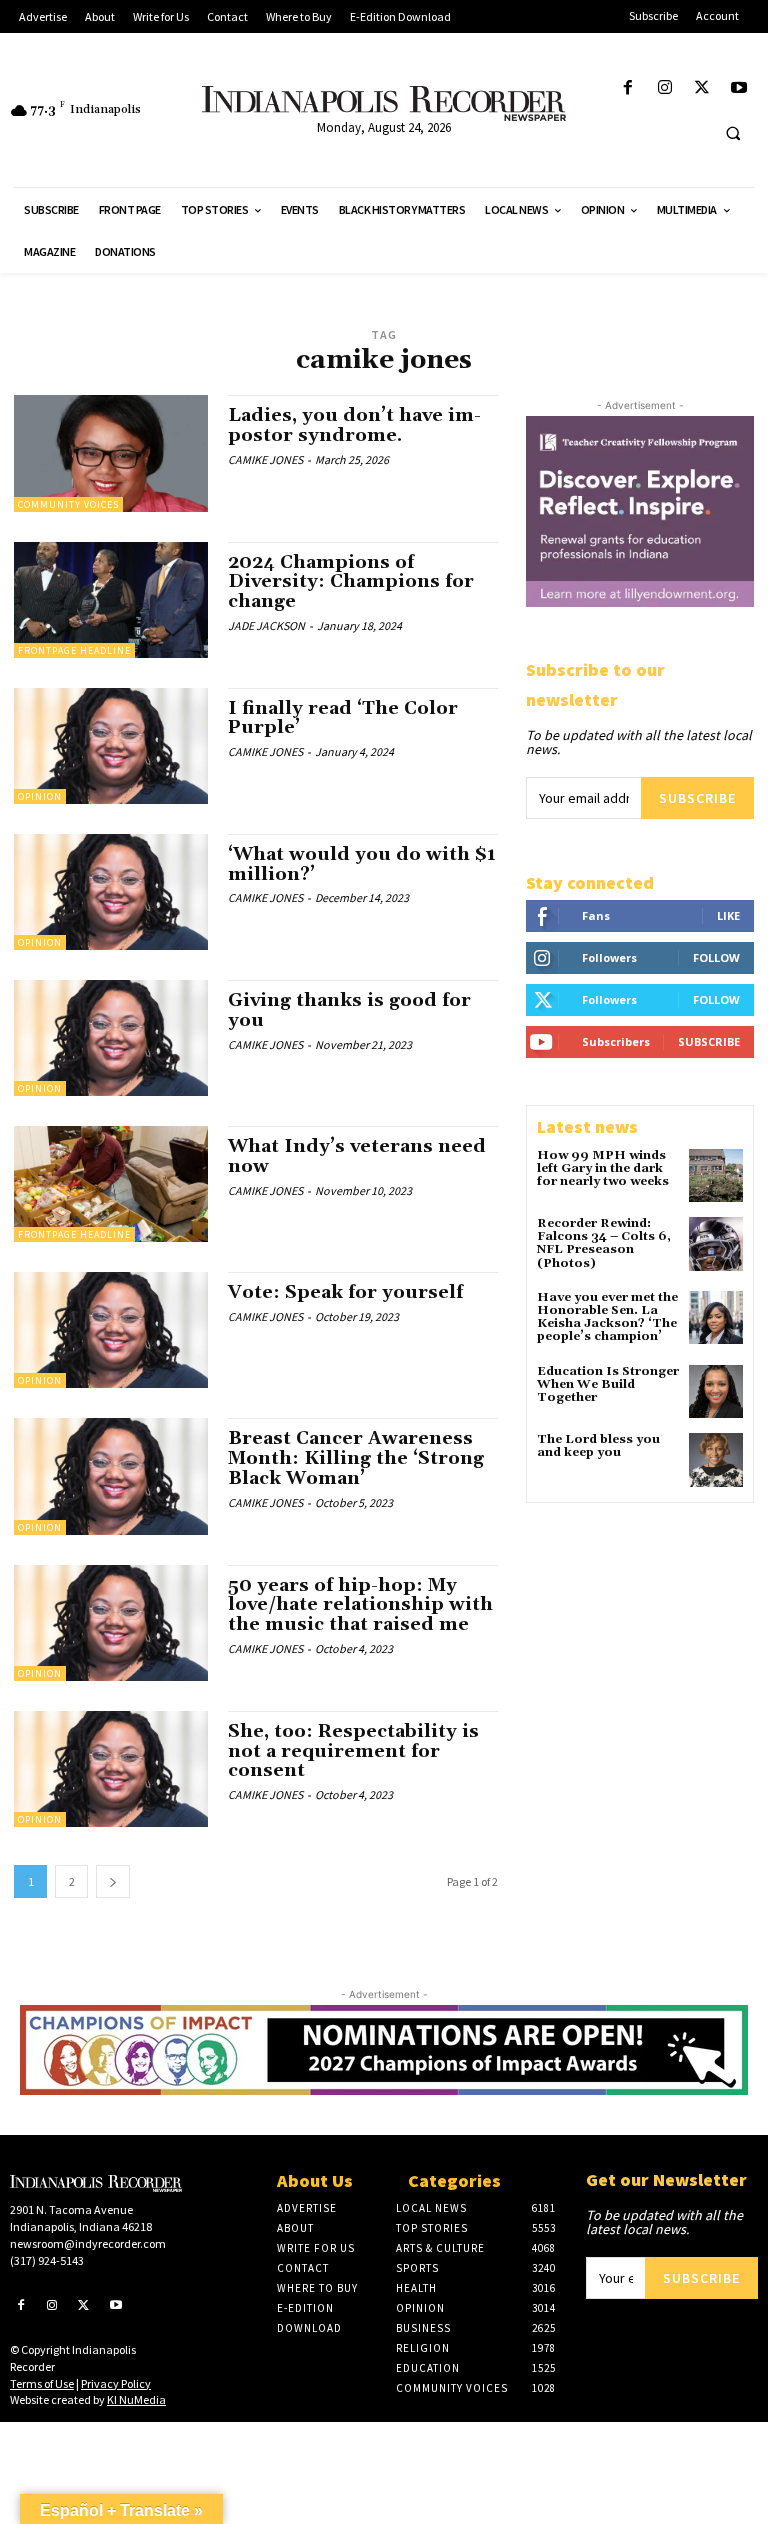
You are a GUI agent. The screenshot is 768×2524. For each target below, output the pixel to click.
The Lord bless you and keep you (598, 1446)
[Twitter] (702, 88)
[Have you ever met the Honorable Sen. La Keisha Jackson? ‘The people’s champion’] (716, 1318)
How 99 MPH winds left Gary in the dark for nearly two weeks (603, 1168)
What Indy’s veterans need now (357, 1156)
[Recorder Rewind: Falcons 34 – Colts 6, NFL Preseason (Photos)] (716, 1244)
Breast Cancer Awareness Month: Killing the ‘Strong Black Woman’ (356, 1458)
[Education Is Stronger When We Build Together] (716, 1392)
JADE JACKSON (266, 625)
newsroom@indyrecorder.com (88, 2243)
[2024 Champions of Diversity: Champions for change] (111, 600)
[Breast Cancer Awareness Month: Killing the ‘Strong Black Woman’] (111, 1476)
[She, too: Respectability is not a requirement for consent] (111, 1769)
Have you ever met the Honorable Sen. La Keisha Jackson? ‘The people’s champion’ (607, 1317)
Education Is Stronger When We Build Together (608, 1384)
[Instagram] (664, 88)
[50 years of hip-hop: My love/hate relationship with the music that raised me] (111, 1623)
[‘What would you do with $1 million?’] (111, 892)
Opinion (40, 796)
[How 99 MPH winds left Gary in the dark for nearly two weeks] (716, 1176)
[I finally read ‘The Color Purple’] (111, 746)
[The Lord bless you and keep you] (716, 1460)
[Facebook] (627, 88)
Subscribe (697, 798)
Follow (716, 957)
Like (728, 915)
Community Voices (68, 504)
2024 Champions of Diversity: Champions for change (351, 582)
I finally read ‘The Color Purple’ (343, 718)
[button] (733, 133)
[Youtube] (739, 88)
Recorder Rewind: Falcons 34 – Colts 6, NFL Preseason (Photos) (604, 1243)
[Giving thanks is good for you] (111, 1038)
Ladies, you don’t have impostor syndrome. (354, 425)
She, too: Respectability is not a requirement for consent (353, 1751)
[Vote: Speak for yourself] (111, 1330)
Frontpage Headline (74, 650)
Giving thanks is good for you (349, 1010)
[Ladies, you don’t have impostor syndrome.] (111, 453)
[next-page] (113, 1881)
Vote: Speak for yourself (345, 1292)
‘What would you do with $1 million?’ (362, 864)
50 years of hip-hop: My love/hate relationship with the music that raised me (360, 1605)
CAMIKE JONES (265, 459)
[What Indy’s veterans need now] (111, 1184)
